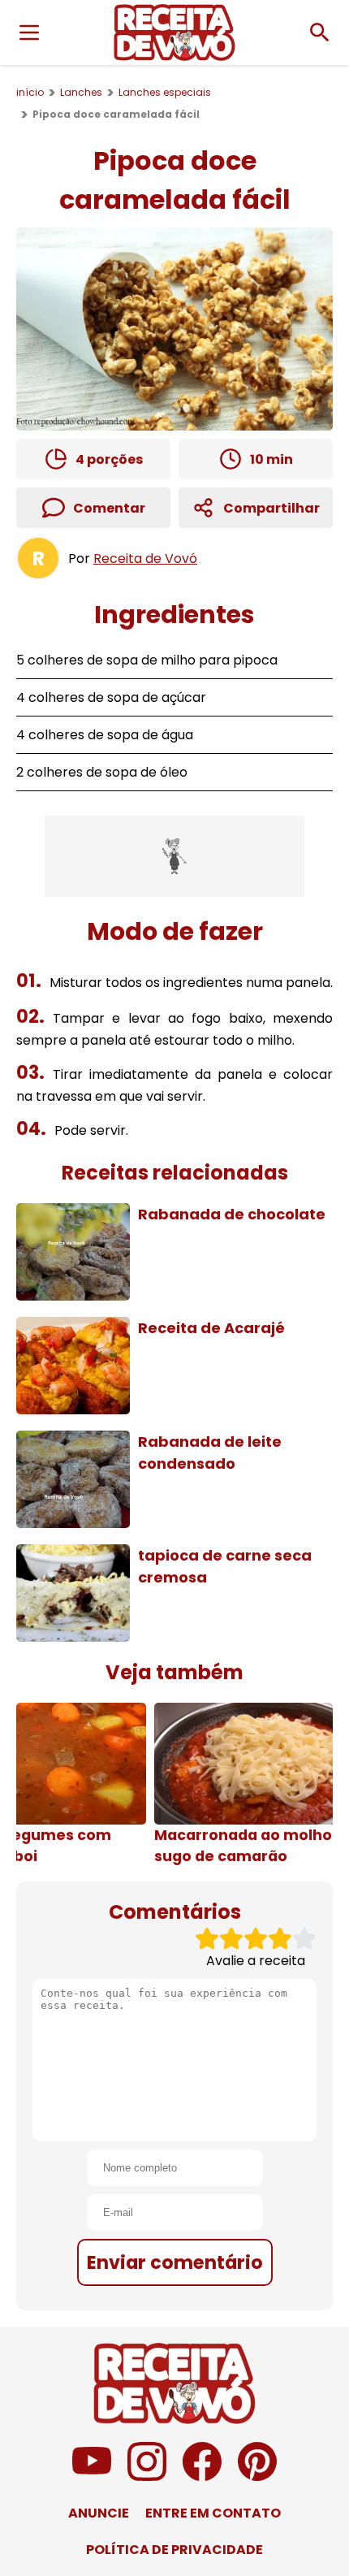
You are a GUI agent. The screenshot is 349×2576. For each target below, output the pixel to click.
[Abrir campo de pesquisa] (320, 32)
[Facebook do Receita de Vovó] (202, 2476)
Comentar (109, 508)
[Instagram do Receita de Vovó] (147, 2476)
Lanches (81, 92)
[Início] (174, 32)
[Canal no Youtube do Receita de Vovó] (92, 2476)
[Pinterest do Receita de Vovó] (257, 2476)
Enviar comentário (175, 2262)
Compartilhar (271, 508)
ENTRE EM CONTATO (213, 2513)
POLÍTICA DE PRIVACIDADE (174, 2550)
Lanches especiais (165, 92)
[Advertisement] (174, 856)
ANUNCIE (99, 2513)
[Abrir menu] (29, 32)
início (30, 92)
